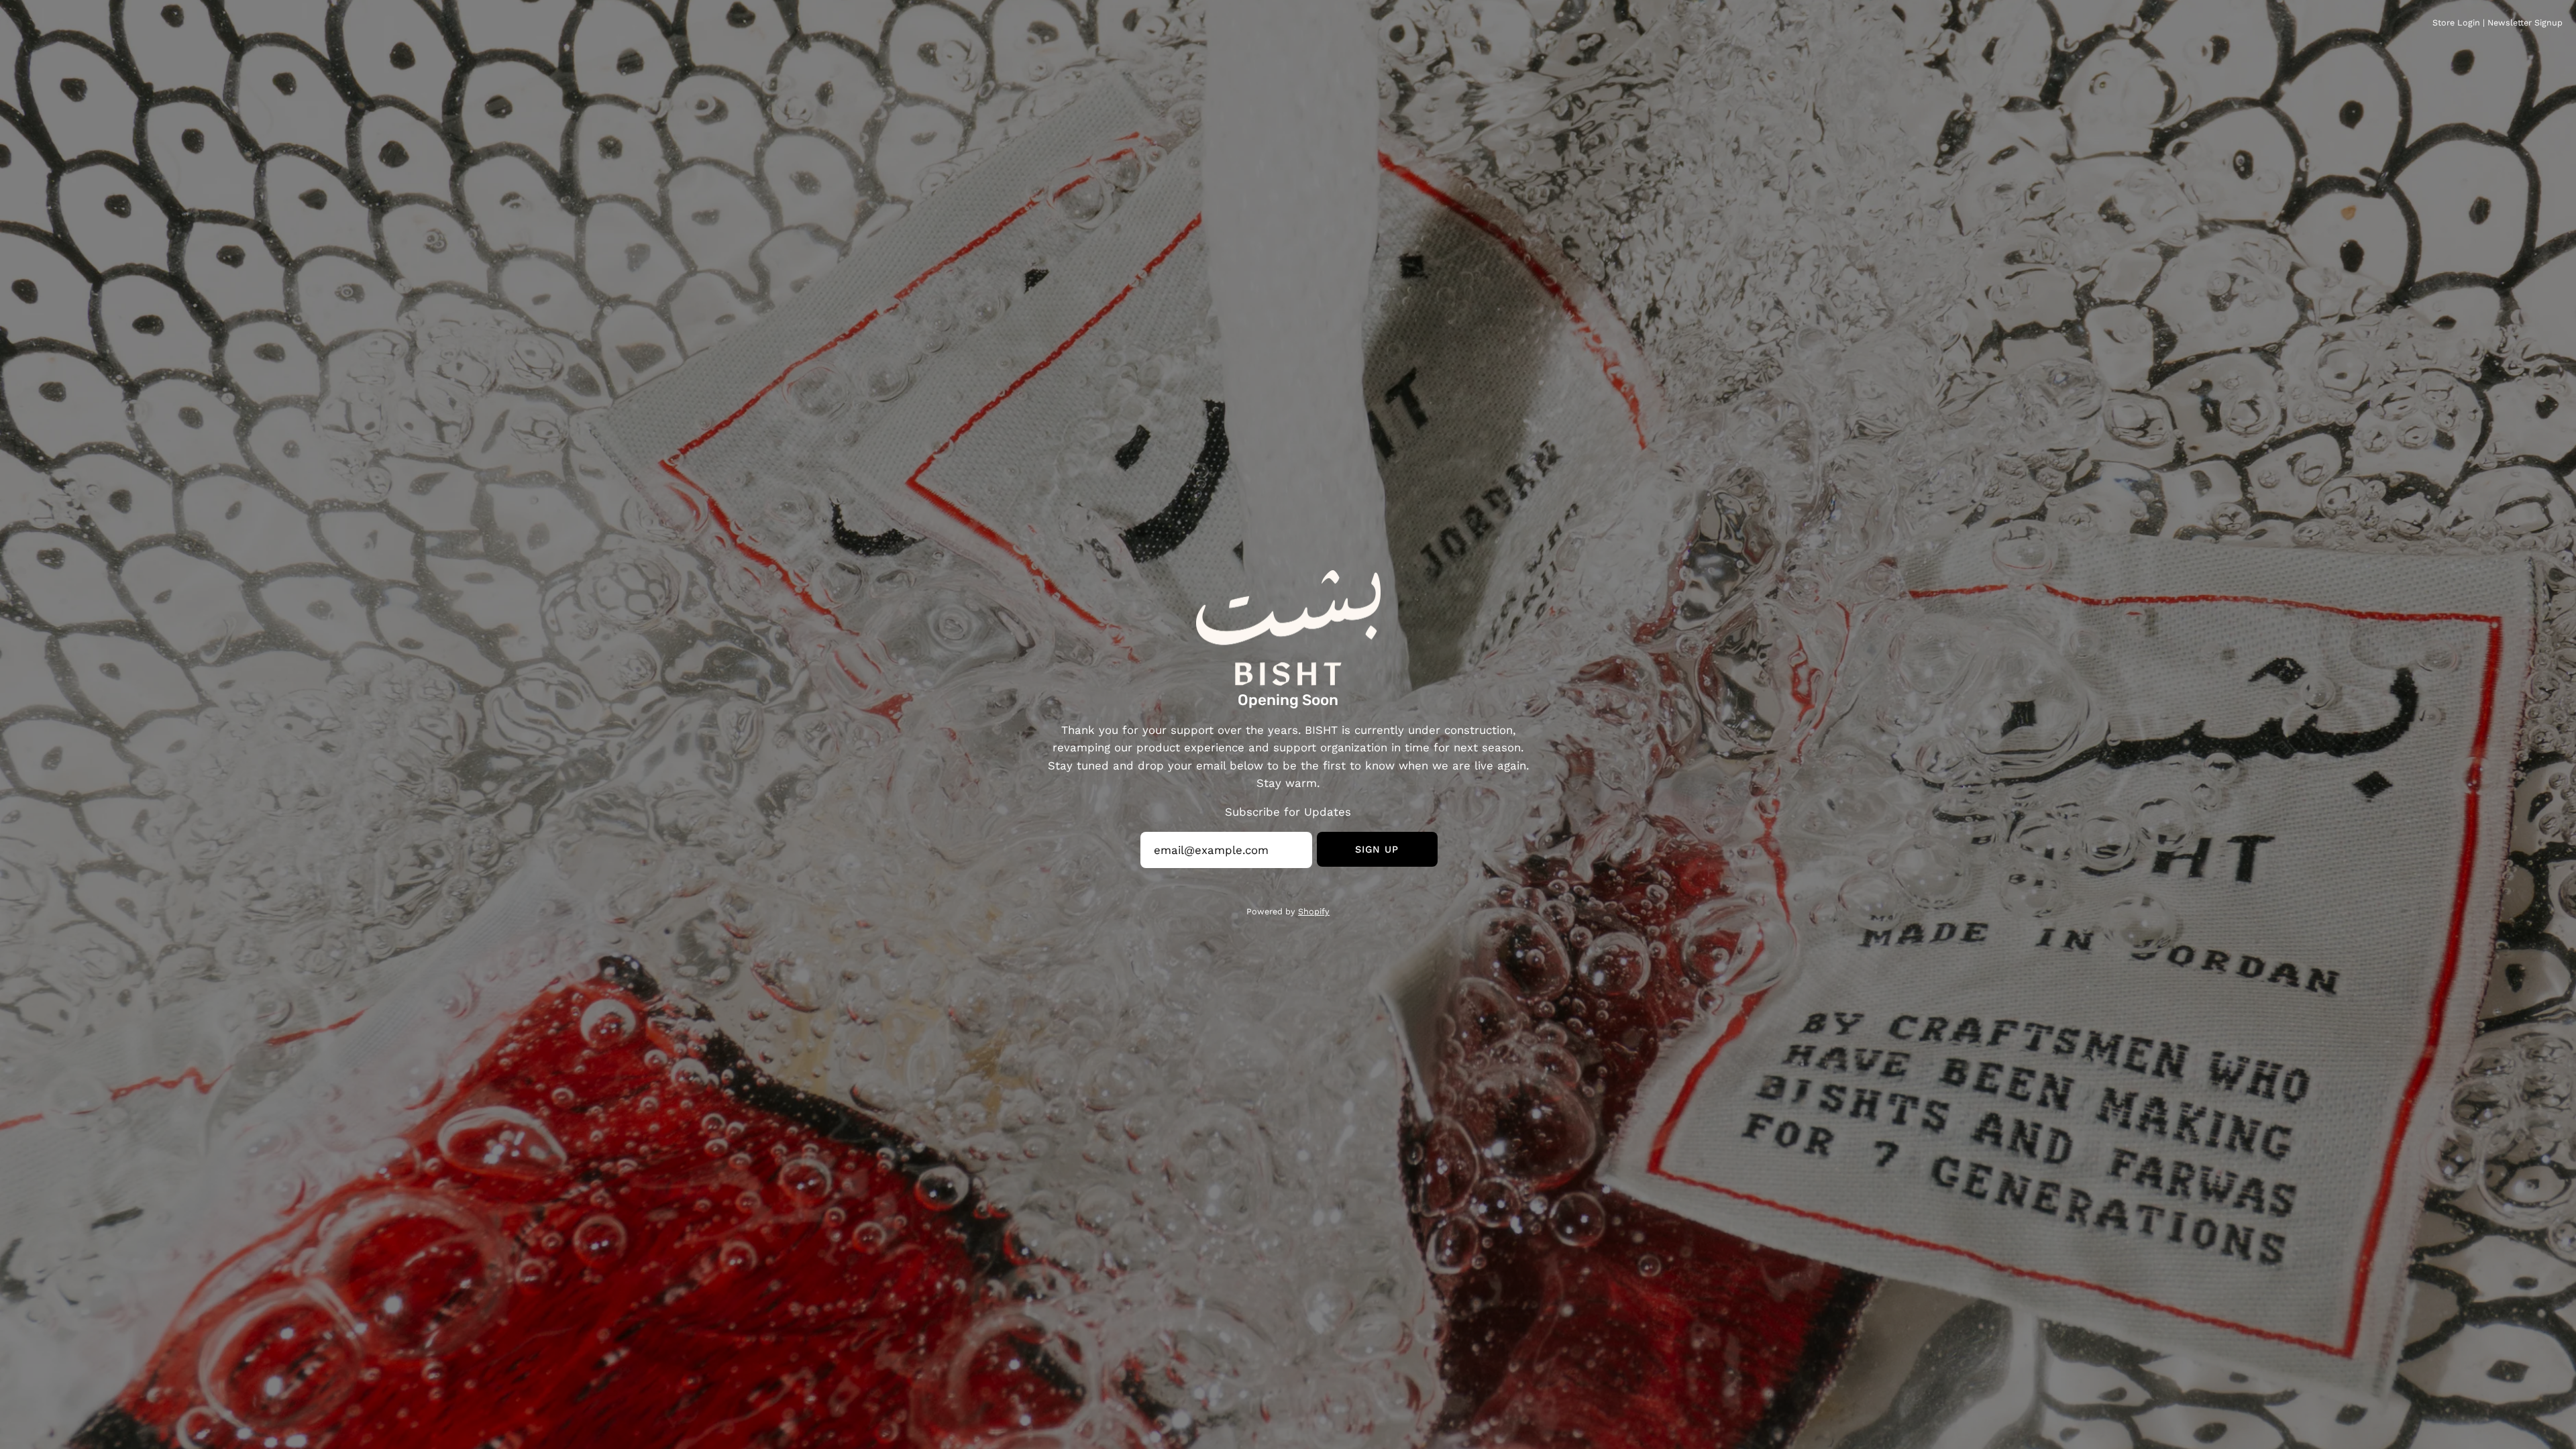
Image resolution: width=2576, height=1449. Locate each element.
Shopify (1314, 911)
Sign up (1377, 849)
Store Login (2456, 22)
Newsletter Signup (2525, 22)
